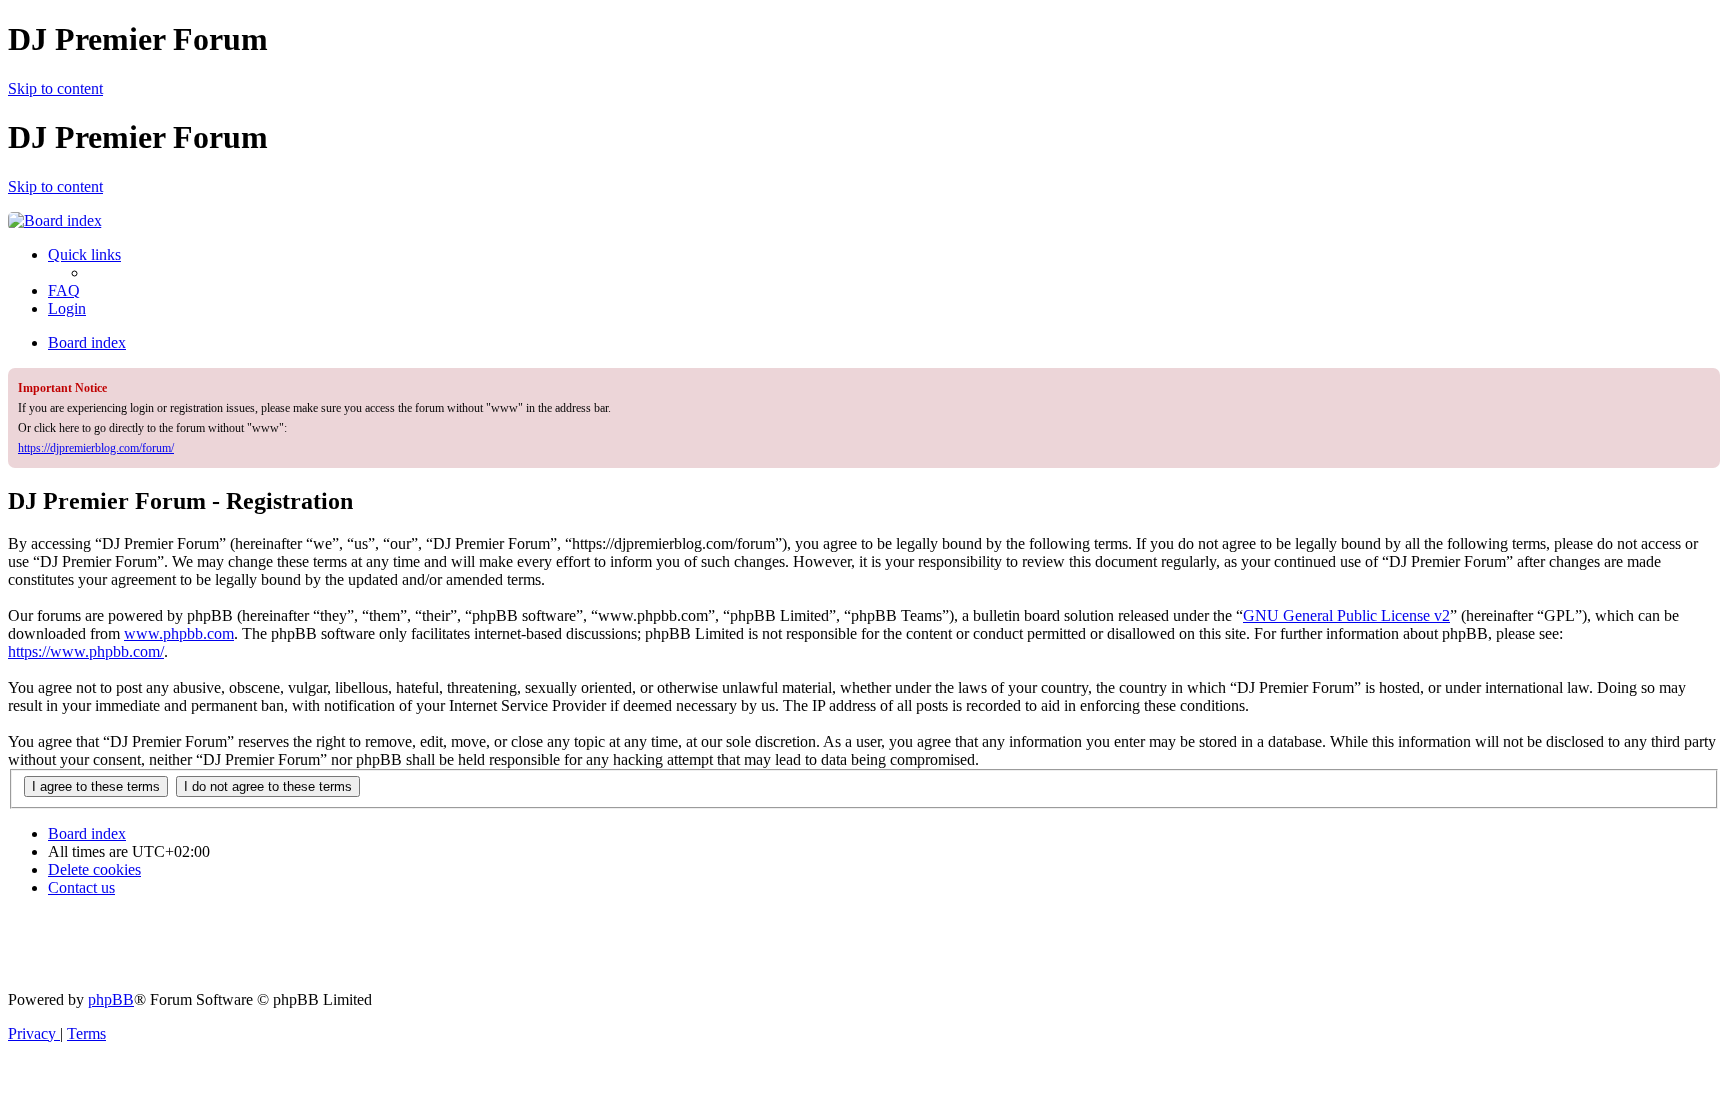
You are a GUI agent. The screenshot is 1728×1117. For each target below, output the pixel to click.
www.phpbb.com (179, 633)
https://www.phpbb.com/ (86, 651)
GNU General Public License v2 (1346, 615)
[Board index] (55, 220)
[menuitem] (64, 290)
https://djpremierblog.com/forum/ (96, 448)
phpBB (111, 999)
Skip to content (55, 88)
